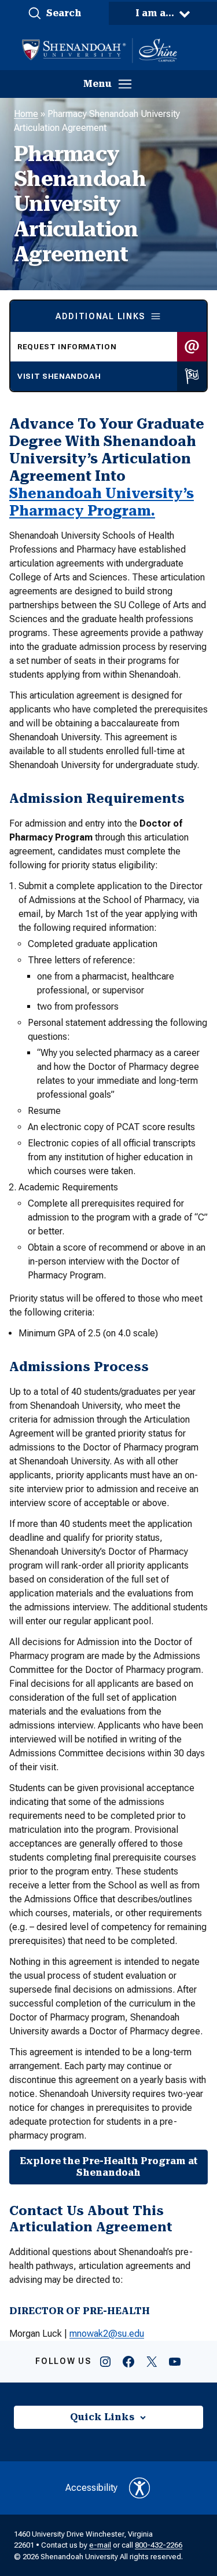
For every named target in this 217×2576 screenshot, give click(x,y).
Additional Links (100, 316)
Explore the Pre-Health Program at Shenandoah (109, 2167)
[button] (54, 13)
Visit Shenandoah (59, 376)
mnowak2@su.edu (107, 2334)
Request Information (67, 347)
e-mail (100, 2545)
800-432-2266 (159, 2545)
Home (26, 114)
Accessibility (91, 2488)
